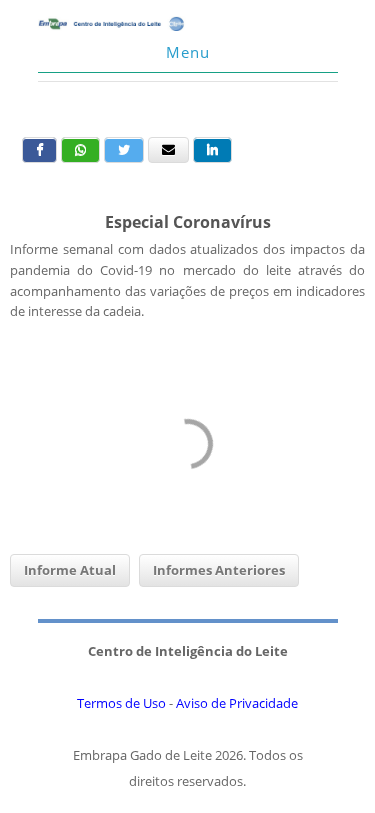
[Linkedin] (212, 150)
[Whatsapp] (80, 150)
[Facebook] (39, 150)
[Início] (113, 26)
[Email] (168, 150)
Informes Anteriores (219, 570)
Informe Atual (70, 570)
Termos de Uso (121, 703)
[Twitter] (124, 150)
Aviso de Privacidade (237, 703)
